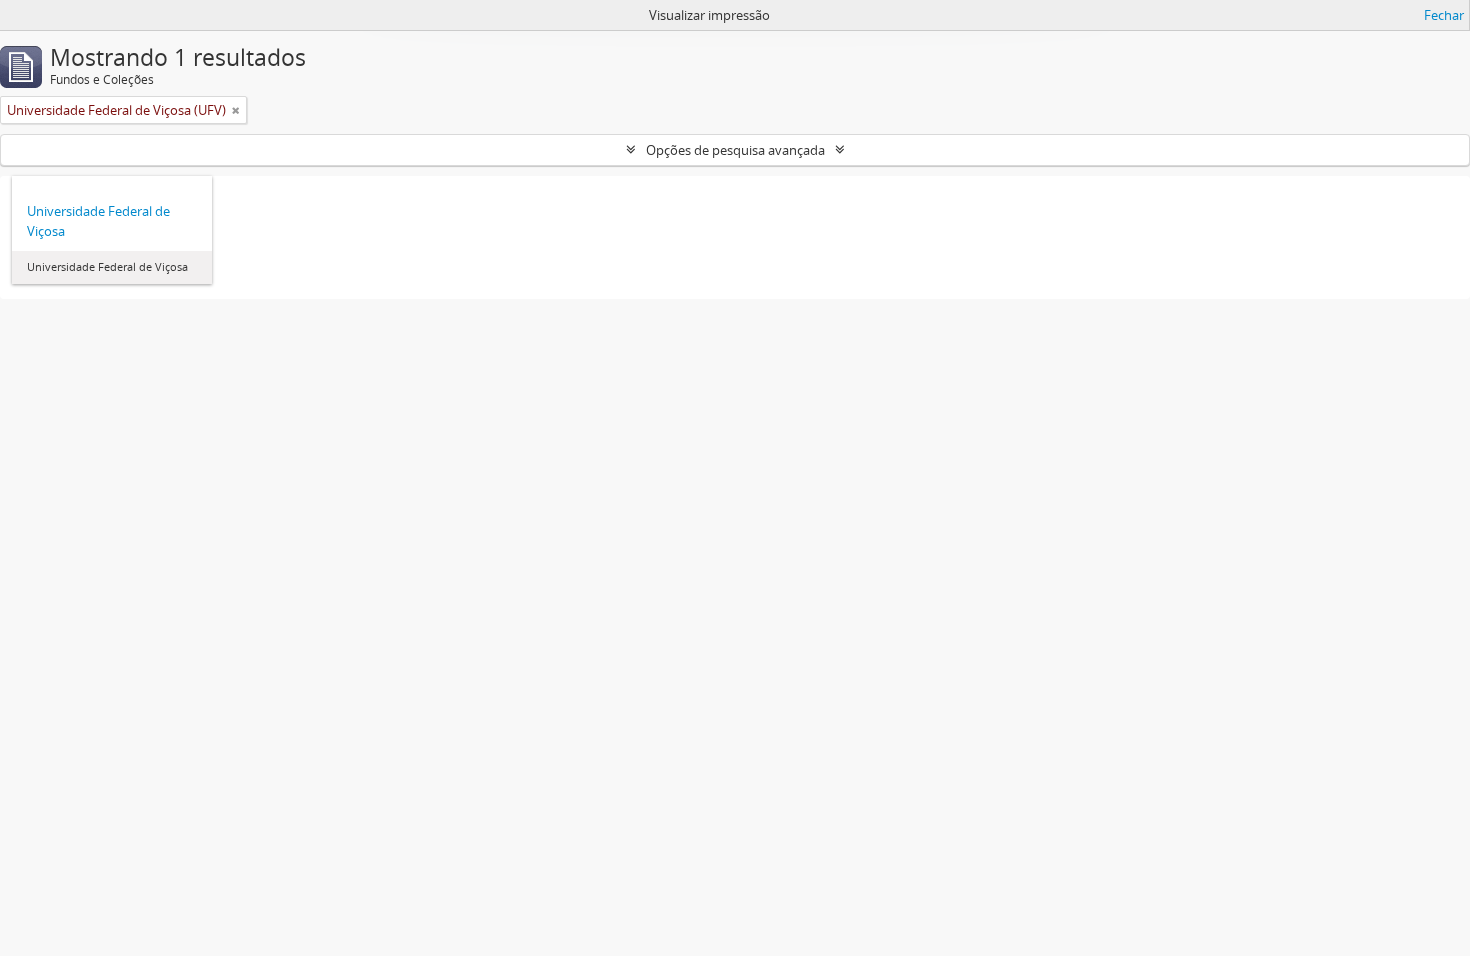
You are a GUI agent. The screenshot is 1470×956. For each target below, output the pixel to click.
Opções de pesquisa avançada (735, 150)
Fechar (1444, 15)
